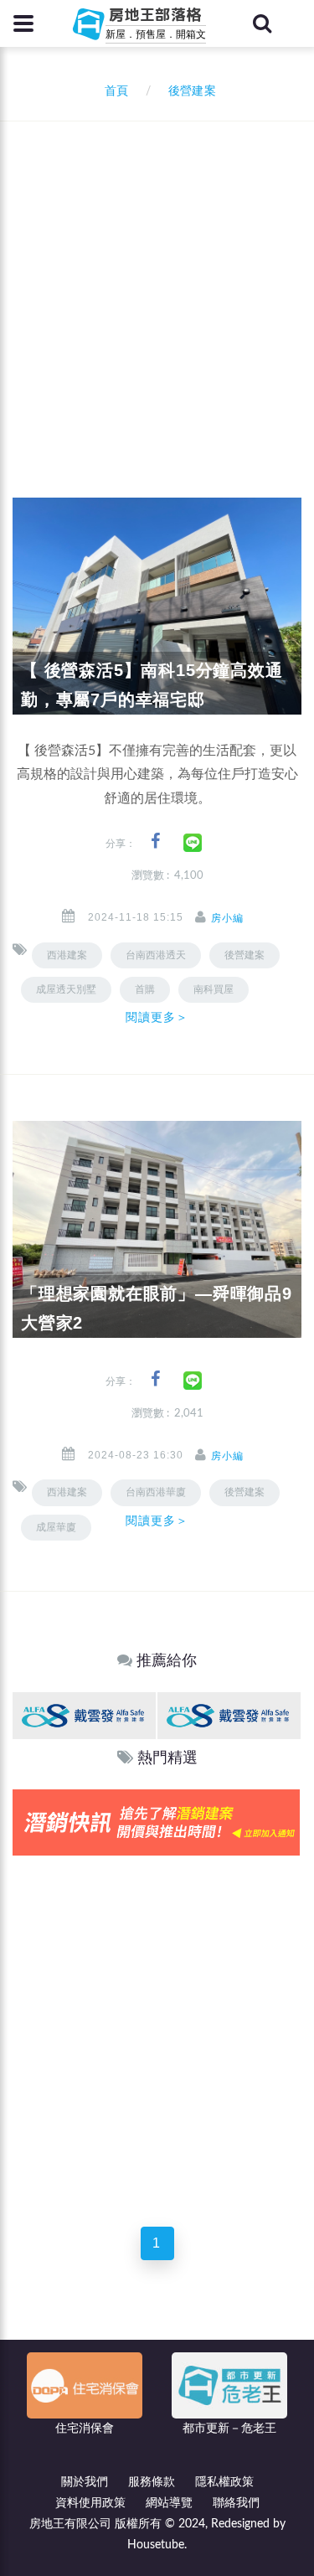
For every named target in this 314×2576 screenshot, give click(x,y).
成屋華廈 (56, 1527)
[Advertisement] (157, 287)
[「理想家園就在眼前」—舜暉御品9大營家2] (157, 1229)
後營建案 (245, 955)
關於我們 (85, 2482)
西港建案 (67, 955)
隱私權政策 (224, 2482)
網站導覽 (169, 2503)
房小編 (227, 918)
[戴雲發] (84, 1715)
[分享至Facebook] (155, 841)
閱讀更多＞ (157, 1017)
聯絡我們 (236, 2503)
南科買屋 (214, 989)
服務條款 (152, 2482)
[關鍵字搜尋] (262, 23)
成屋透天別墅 (66, 989)
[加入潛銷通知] (156, 1822)
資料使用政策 (90, 2503)
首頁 (113, 91)
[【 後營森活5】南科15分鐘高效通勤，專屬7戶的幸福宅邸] (157, 606)
